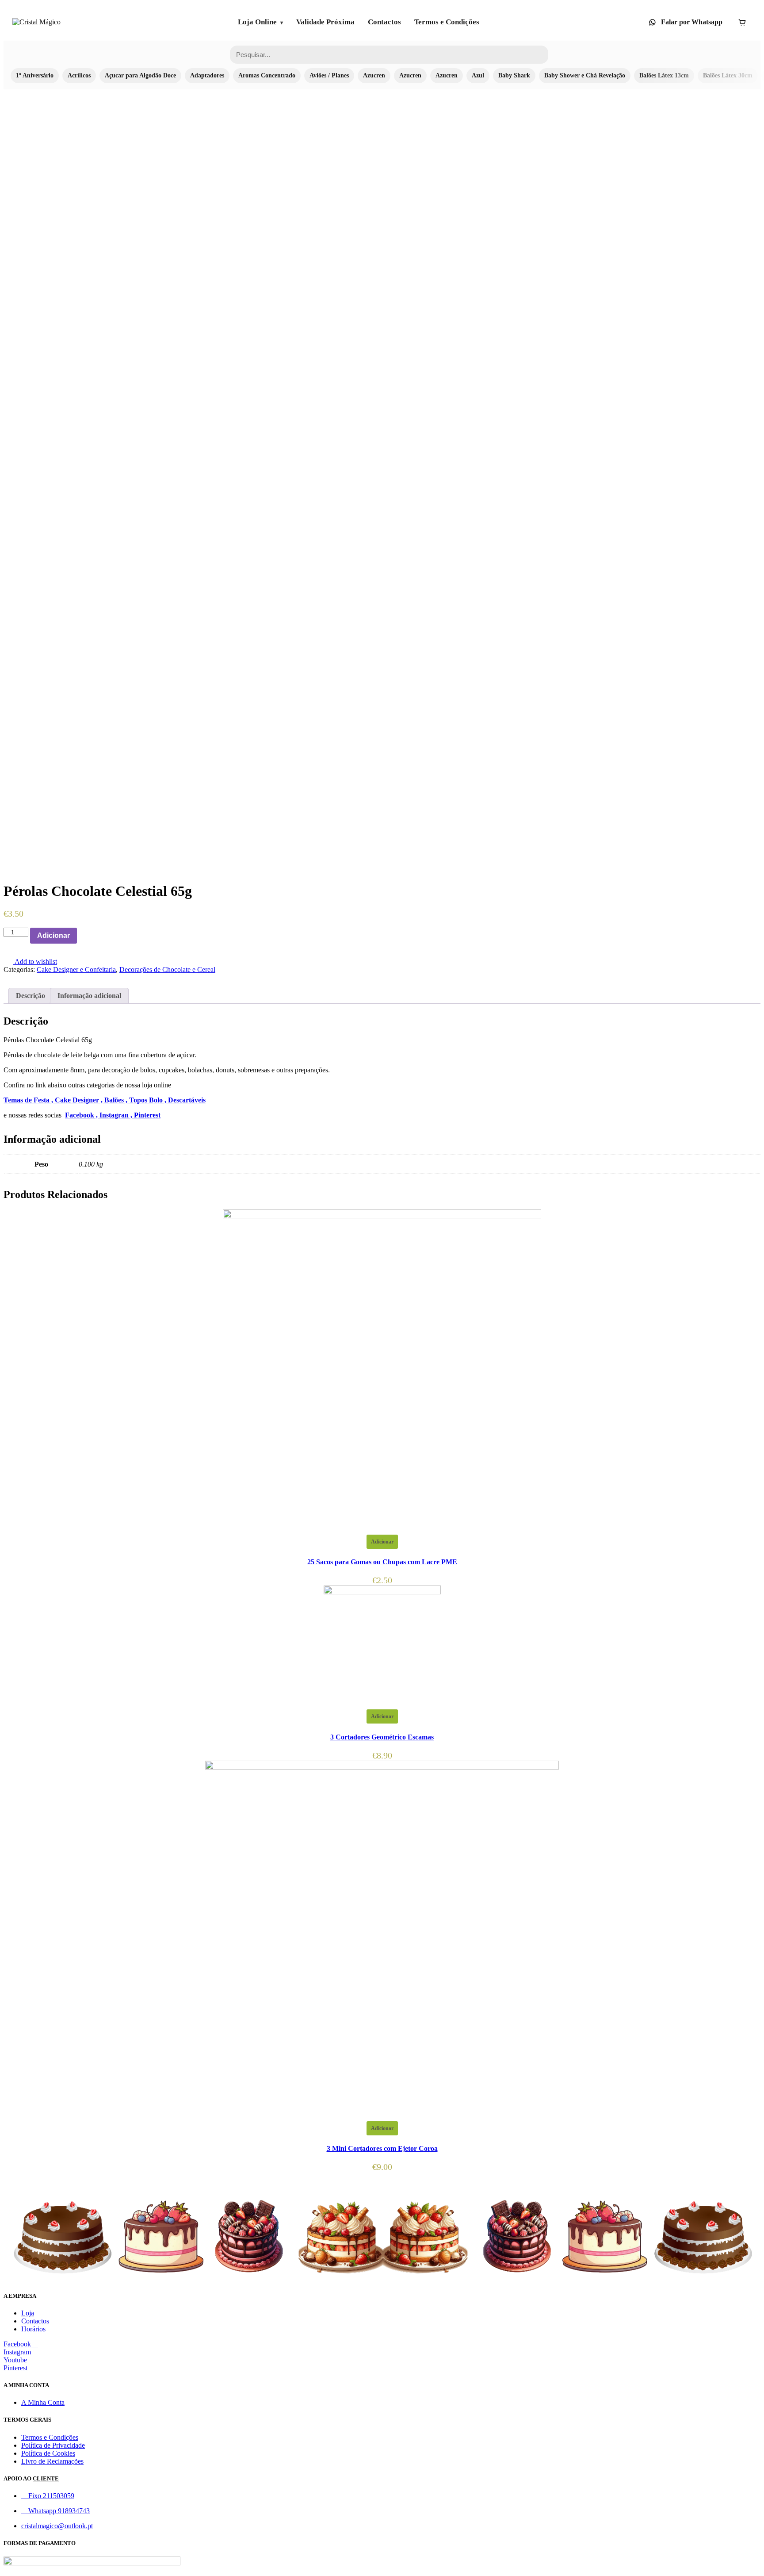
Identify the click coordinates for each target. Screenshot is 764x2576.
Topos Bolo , (149, 1100)
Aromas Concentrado (267, 75)
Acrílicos (79, 75)
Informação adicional (89, 996)
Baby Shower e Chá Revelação (585, 75)
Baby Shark (514, 75)
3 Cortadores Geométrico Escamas (382, 1737)
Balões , (117, 1100)
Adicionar (53, 935)
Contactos (384, 22)
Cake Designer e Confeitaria (76, 969)
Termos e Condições (447, 22)
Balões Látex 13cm (664, 75)
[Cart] (742, 22)
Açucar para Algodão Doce (140, 75)
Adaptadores (207, 75)
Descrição (31, 996)
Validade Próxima (325, 22)
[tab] (31, 996)
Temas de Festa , (29, 1100)
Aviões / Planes (329, 75)
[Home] (36, 22)
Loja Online (257, 22)
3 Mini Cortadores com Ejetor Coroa (382, 2148)
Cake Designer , (80, 1100)
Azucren (374, 75)
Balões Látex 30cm (728, 75)
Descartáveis (187, 1100)
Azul (478, 75)
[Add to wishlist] (82, 936)
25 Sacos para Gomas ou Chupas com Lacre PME (382, 1562)
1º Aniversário (35, 75)
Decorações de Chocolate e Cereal (167, 969)
